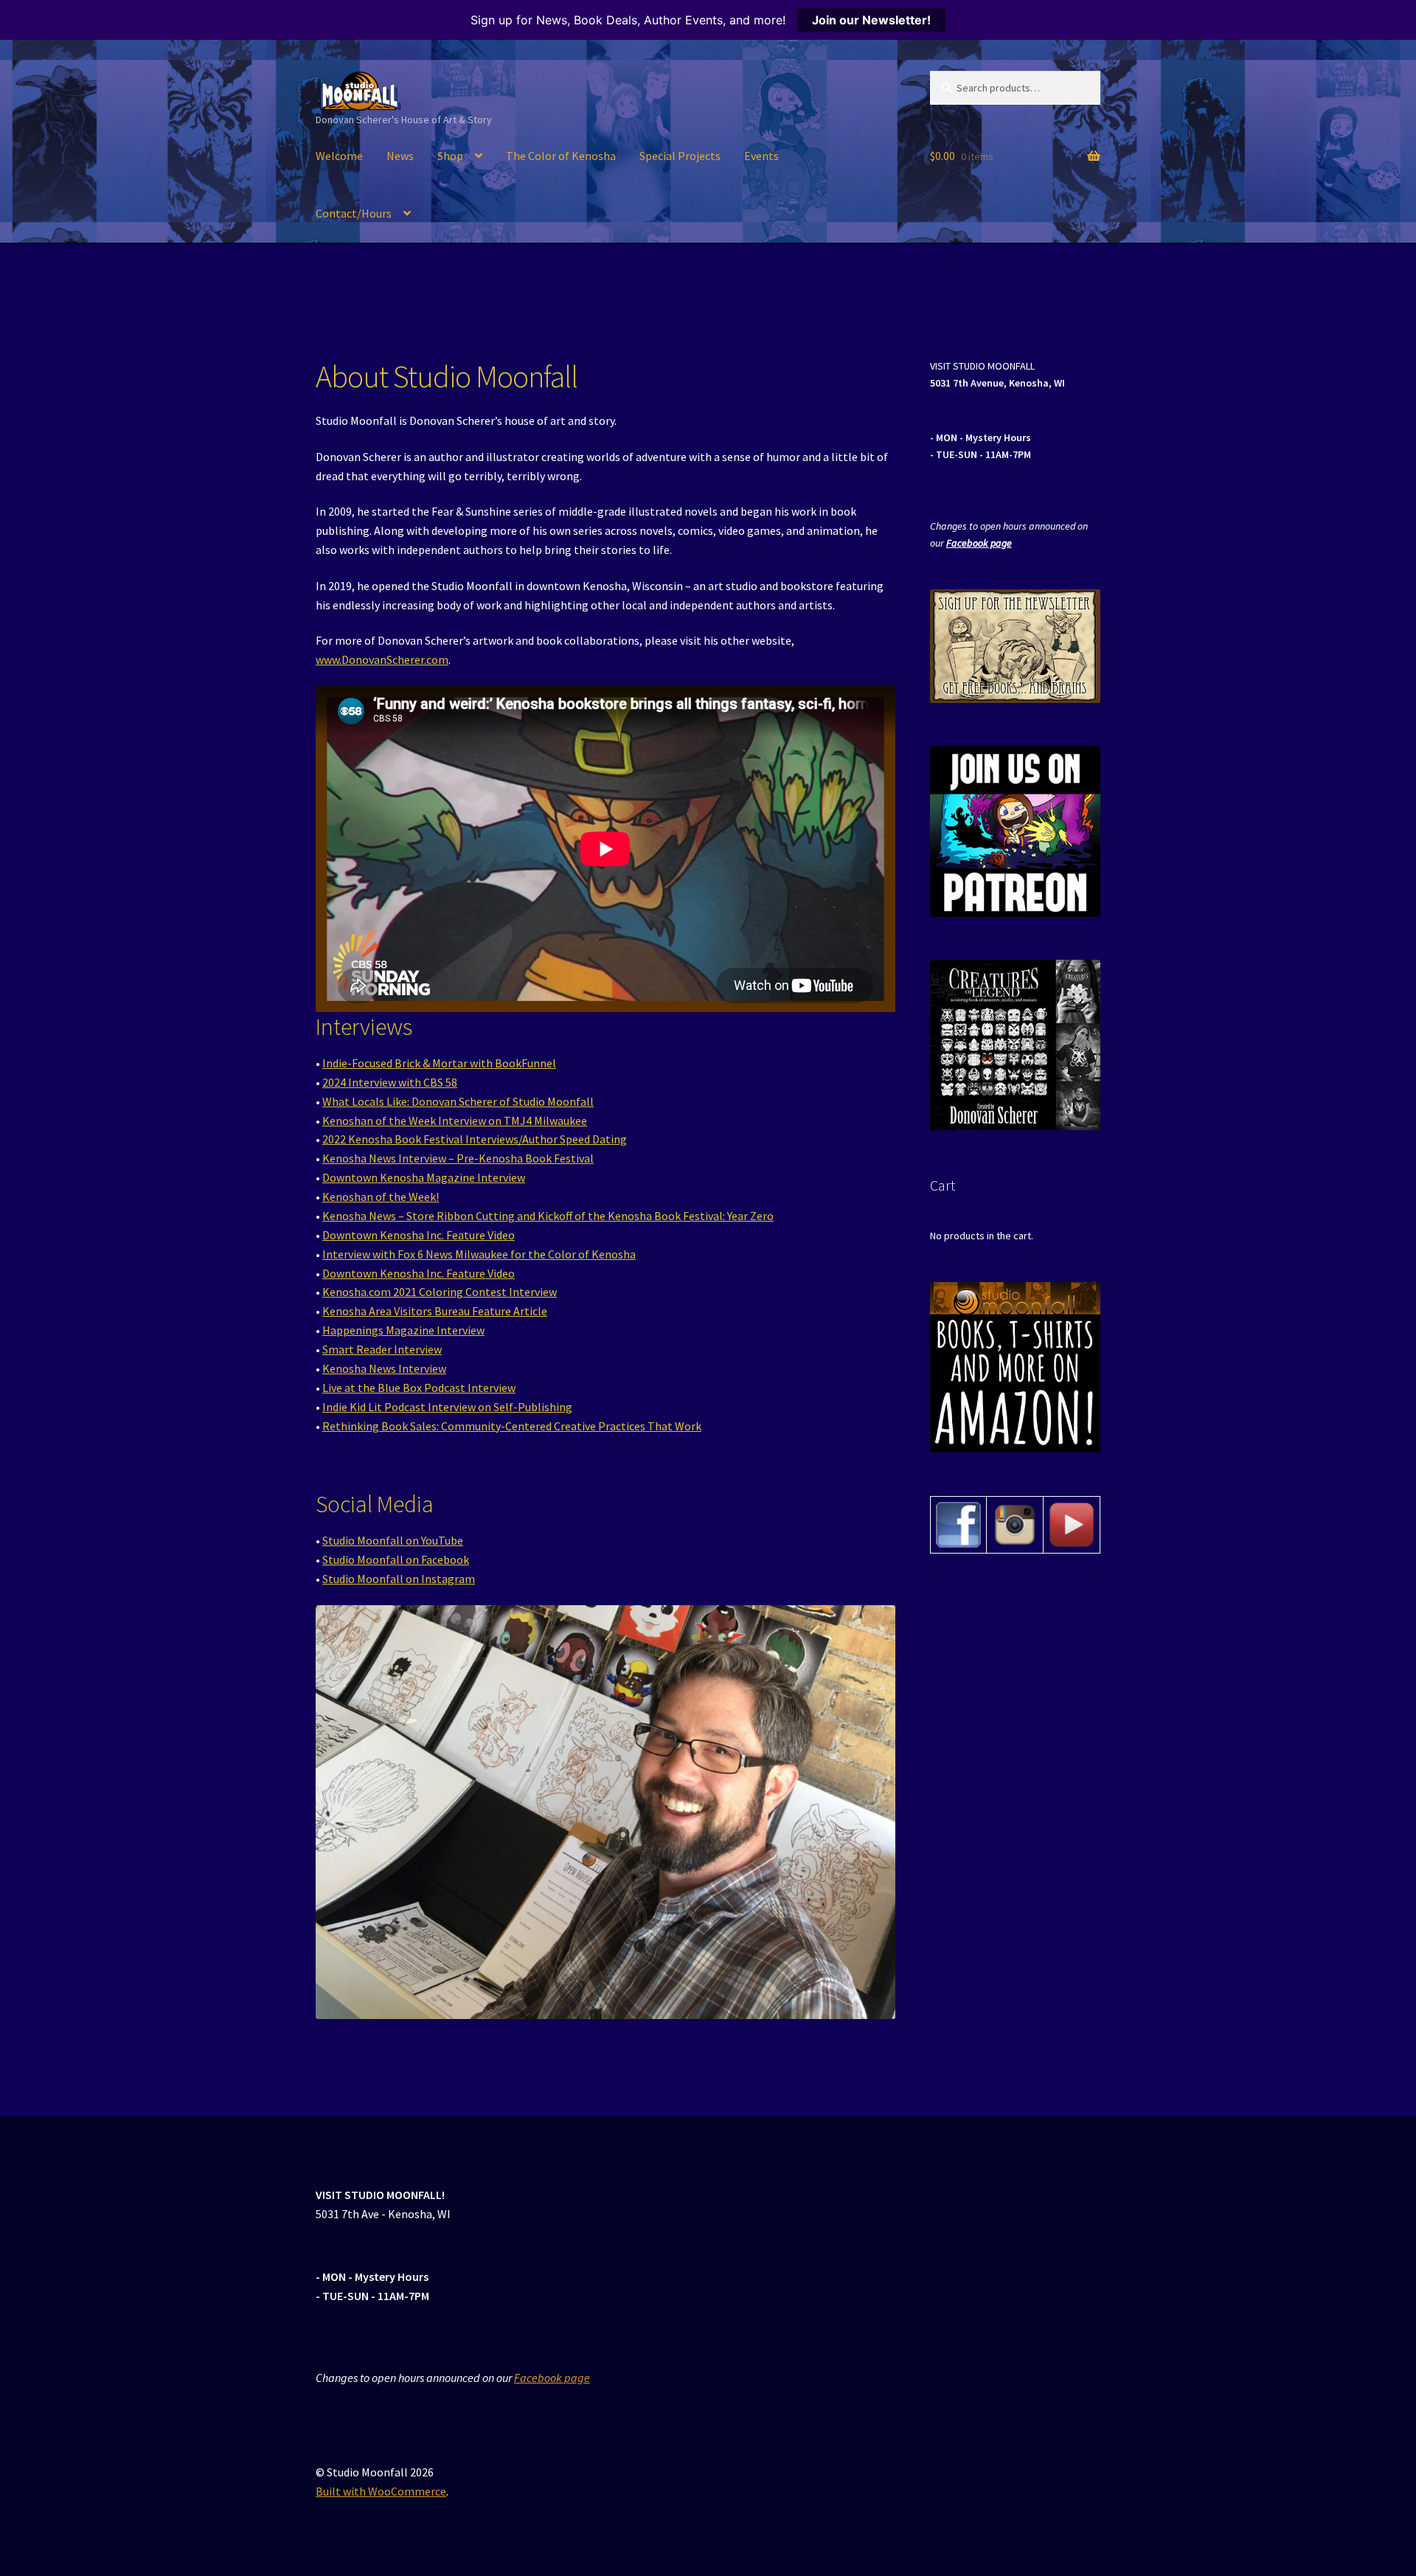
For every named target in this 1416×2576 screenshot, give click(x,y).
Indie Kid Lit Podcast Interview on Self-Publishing (447, 1407)
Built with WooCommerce (381, 2491)
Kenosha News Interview (384, 1368)
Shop (450, 156)
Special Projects (680, 156)
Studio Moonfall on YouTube (393, 1540)
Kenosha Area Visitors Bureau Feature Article (435, 1311)
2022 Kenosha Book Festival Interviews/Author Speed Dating (475, 1139)
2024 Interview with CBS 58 (390, 1082)
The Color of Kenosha (561, 156)
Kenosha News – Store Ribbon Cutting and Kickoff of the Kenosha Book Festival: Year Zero (548, 1216)
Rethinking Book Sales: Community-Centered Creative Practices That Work (512, 1426)
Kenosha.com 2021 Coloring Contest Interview (440, 1292)
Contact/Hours (354, 213)
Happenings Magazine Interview (403, 1330)
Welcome (339, 156)
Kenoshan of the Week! (381, 1197)
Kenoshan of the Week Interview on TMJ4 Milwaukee (455, 1121)
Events (761, 156)
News (400, 156)
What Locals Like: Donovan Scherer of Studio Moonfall (458, 1101)
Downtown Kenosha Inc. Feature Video (419, 1235)
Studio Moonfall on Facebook (396, 1559)
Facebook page (979, 543)
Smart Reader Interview (382, 1349)
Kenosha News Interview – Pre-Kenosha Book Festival (458, 1158)
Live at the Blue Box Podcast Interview (419, 1388)
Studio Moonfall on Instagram (399, 1579)
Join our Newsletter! (871, 20)
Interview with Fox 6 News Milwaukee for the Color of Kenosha (479, 1254)
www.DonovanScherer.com (382, 659)
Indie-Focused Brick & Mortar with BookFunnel (439, 1063)
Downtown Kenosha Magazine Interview (424, 1177)
